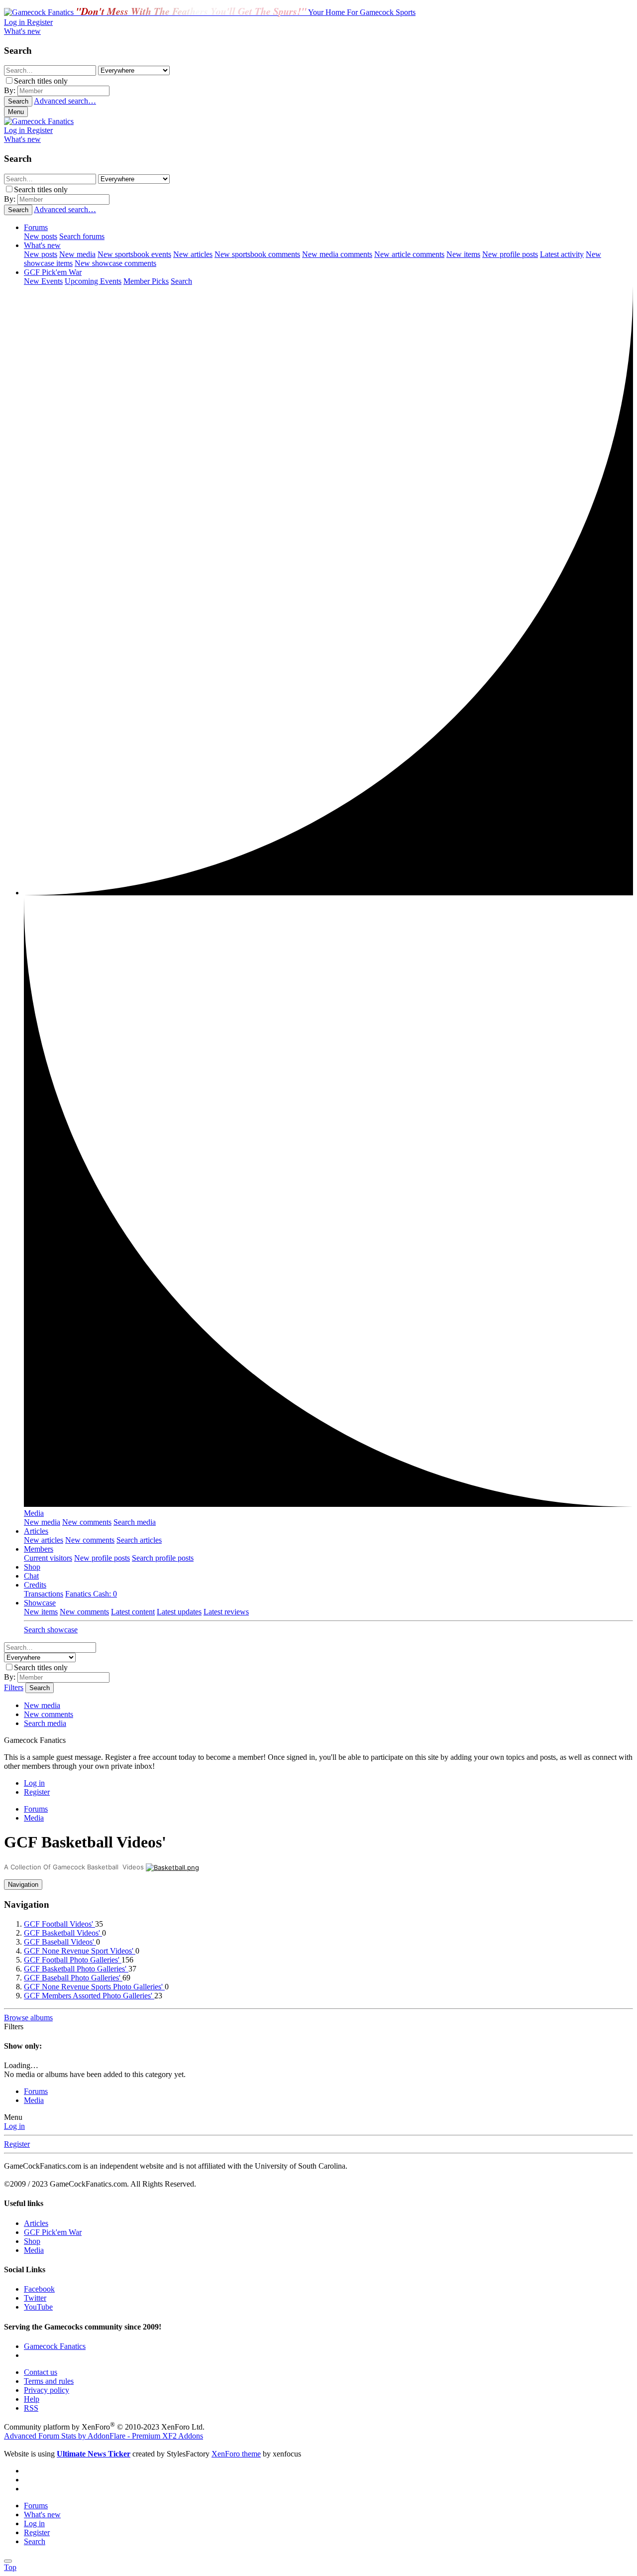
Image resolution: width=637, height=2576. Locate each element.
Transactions (44, 1594)
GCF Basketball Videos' (63, 1933)
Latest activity (562, 254)
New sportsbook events (134, 254)
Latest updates (179, 1612)
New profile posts (510, 254)
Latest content (133, 1612)
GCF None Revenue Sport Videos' (80, 1951)
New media (77, 254)
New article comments (409, 254)
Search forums (82, 236)
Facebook (39, 2289)
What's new (42, 245)
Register (17, 2144)
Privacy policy (47, 2390)
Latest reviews (226, 1612)
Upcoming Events (93, 281)
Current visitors (48, 1558)
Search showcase (51, 1630)
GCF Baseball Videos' (60, 1942)
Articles (36, 1531)
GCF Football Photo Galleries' (73, 1960)
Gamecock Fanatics (55, 2346)
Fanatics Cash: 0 (91, 1594)
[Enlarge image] (172, 1867)
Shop (32, 1567)
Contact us (41, 2372)
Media (34, 1513)
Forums (36, 227)
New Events (43, 281)
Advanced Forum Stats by (104, 2436)
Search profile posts (163, 1558)
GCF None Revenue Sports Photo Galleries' (94, 1987)
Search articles (139, 1540)
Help (32, 2399)
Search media (135, 1522)
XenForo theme (236, 2454)
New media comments (337, 254)
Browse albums (28, 2018)
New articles (193, 254)
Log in (14, 2126)
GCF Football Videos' (59, 1924)
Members (39, 1549)
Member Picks (146, 281)
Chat (31, 1576)
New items (463, 254)
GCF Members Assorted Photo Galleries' (89, 1996)
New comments (87, 1522)
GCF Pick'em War (53, 272)
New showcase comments (115, 263)
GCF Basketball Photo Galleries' (76, 1969)
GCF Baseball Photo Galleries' (73, 1978)
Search (181, 281)
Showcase (40, 1603)
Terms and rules (49, 2381)
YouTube (38, 2307)
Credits (35, 1585)
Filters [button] (14, 2026)
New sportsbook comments (257, 254)
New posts (41, 236)
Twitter (35, 2298)
